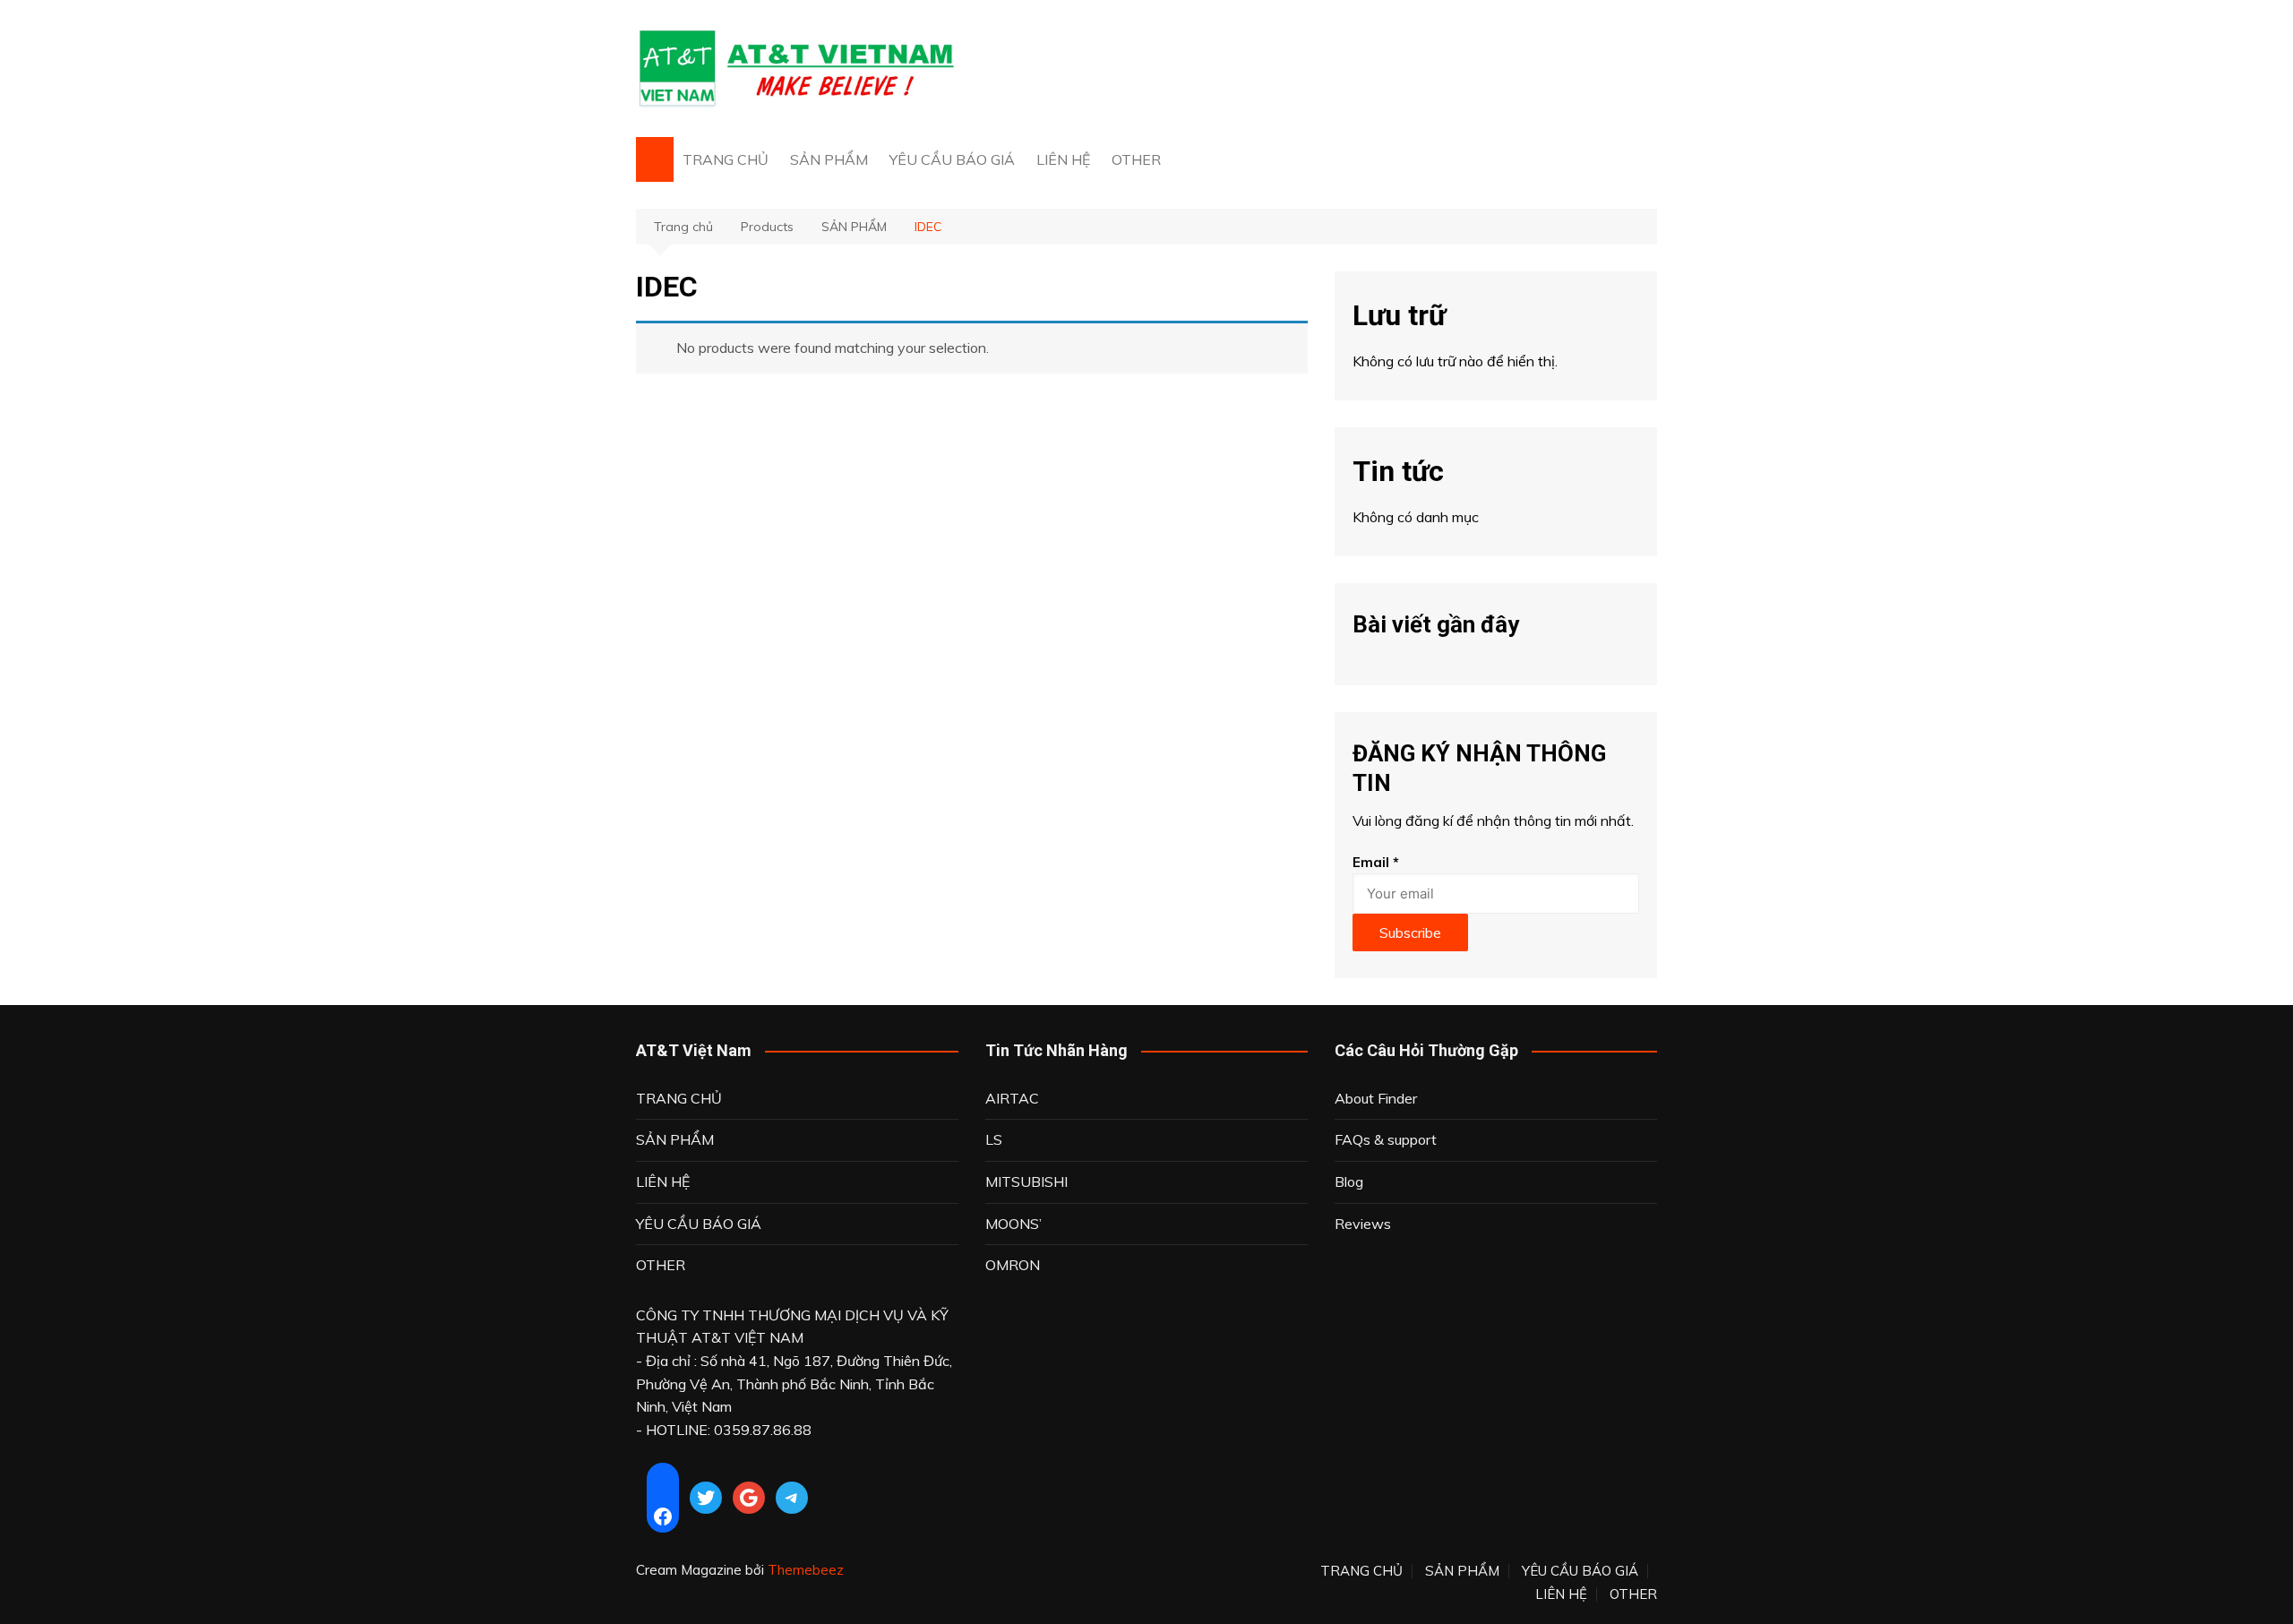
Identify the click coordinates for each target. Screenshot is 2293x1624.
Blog (1349, 1181)
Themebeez (806, 1570)
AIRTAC (1012, 1098)
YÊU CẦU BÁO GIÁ (952, 159)
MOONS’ (1013, 1224)
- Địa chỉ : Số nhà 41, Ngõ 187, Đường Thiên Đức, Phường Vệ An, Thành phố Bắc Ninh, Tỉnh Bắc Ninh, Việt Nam (794, 1383)
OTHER (1136, 159)
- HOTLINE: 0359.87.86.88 (724, 1430)
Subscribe (1410, 932)
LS (994, 1139)
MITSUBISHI (1026, 1181)
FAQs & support (1386, 1139)
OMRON (1013, 1265)
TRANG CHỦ (726, 159)
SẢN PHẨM (829, 159)
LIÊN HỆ (1063, 159)
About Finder (1376, 1098)
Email (1376, 862)
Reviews (1363, 1224)
